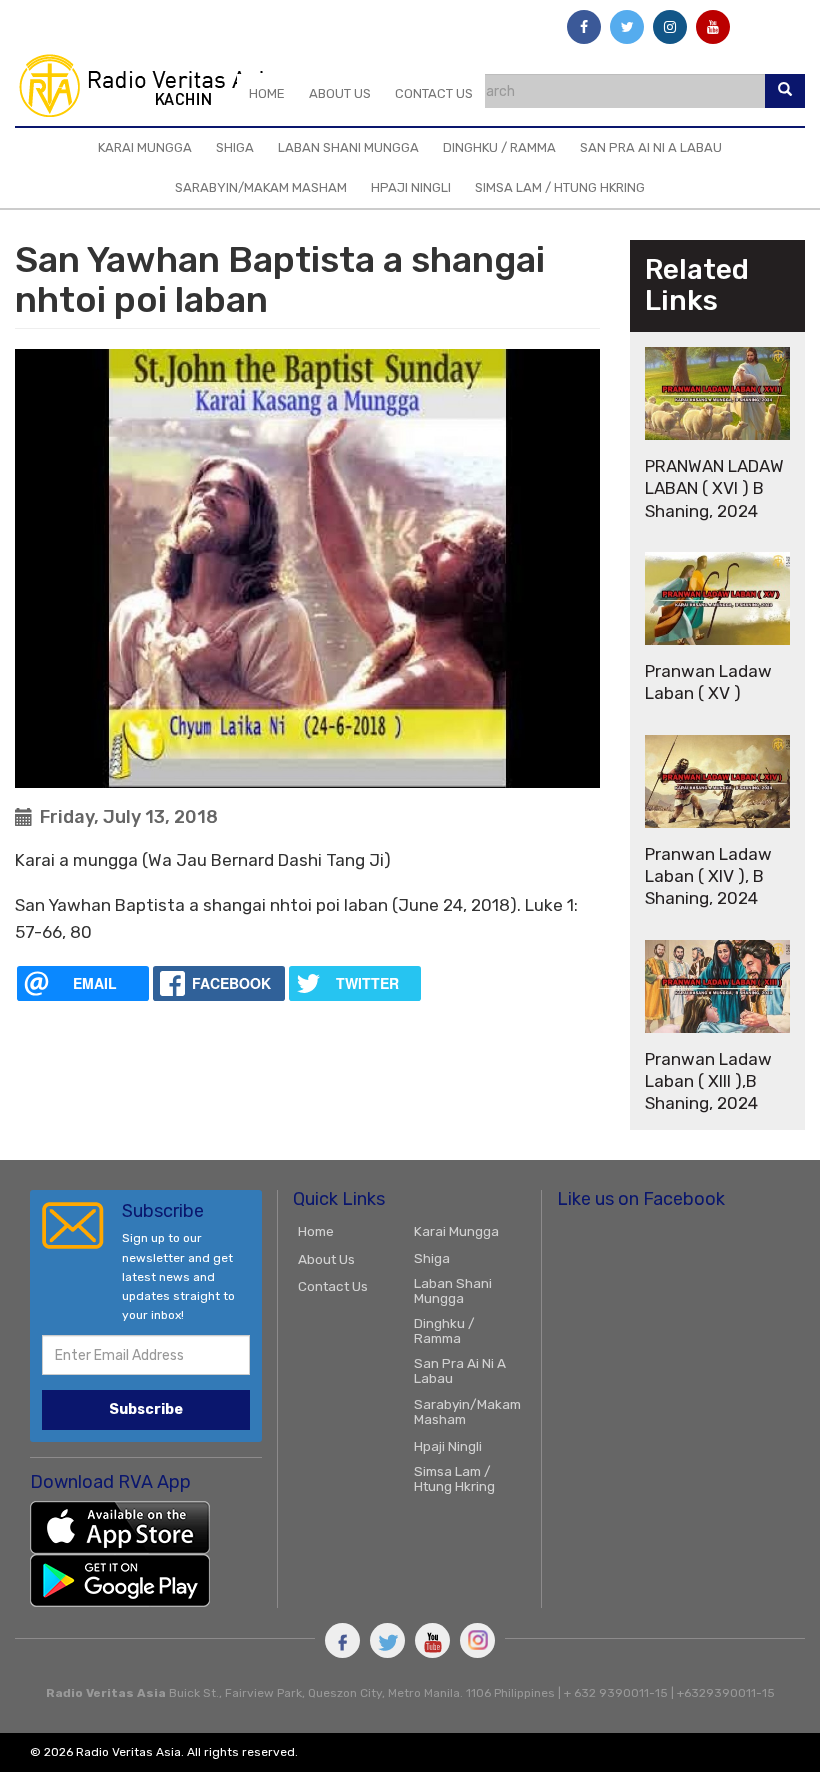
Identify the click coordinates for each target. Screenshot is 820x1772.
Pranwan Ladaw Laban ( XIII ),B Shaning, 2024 (708, 1081)
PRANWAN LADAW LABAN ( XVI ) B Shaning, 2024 (714, 488)
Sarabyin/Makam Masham (261, 187)
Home (267, 93)
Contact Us (434, 93)
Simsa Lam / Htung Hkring (560, 187)
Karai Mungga (145, 147)
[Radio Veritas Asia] (156, 85)
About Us (340, 93)
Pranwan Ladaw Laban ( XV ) (708, 682)
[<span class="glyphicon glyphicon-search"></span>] (785, 91)
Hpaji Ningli (411, 187)
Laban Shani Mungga (348, 147)
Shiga (235, 147)
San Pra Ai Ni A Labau (651, 147)
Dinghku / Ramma (499, 147)
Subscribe (146, 1409)
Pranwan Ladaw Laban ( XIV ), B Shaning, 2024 (708, 876)
